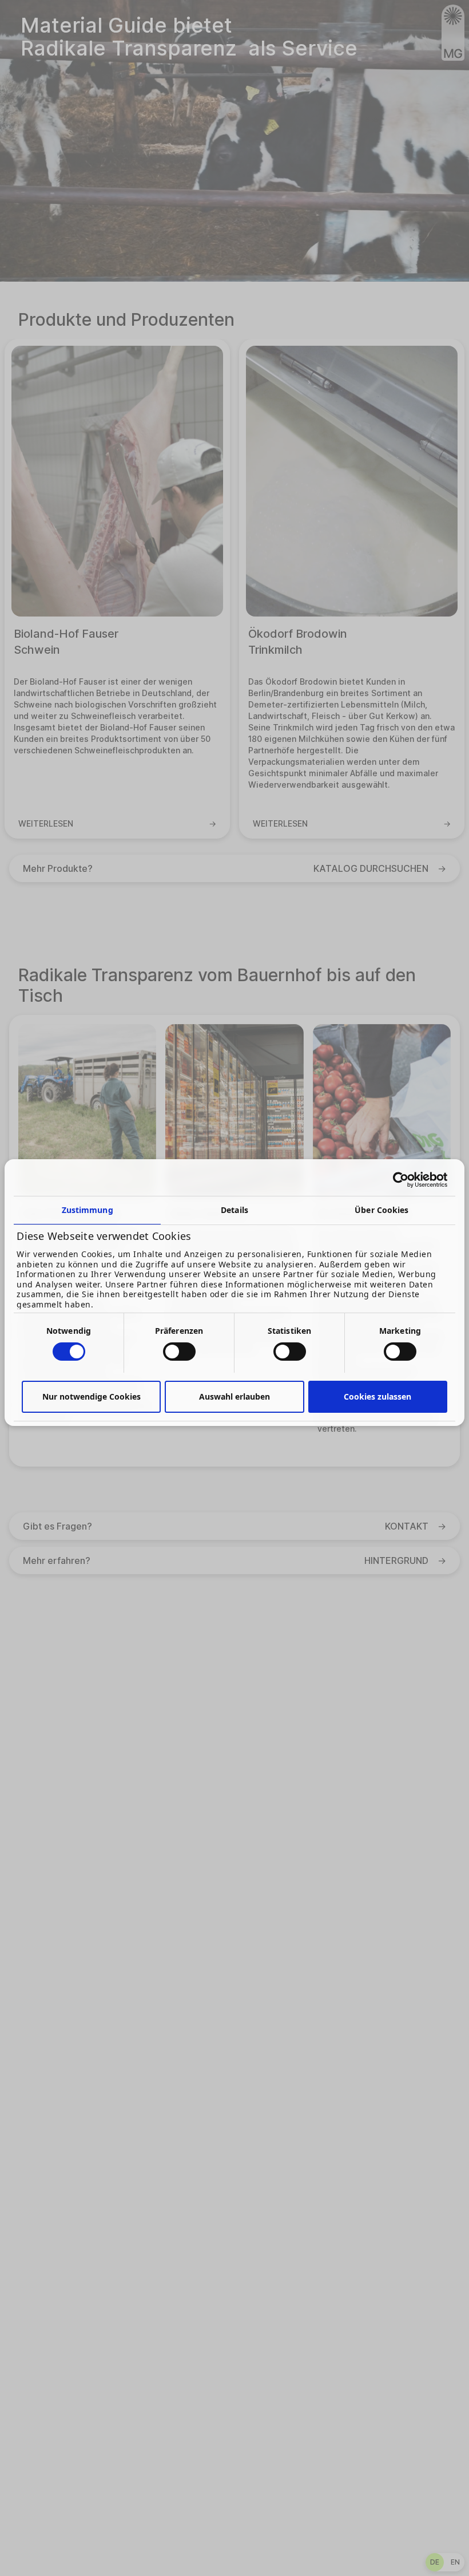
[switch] (179, 1352)
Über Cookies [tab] (381, 1210)
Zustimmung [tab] (88, 1210)
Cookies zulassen (377, 1396)
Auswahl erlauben (234, 1396)
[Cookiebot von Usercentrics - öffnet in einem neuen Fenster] (397, 1180)
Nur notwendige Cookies (92, 1396)
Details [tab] (234, 1210)
